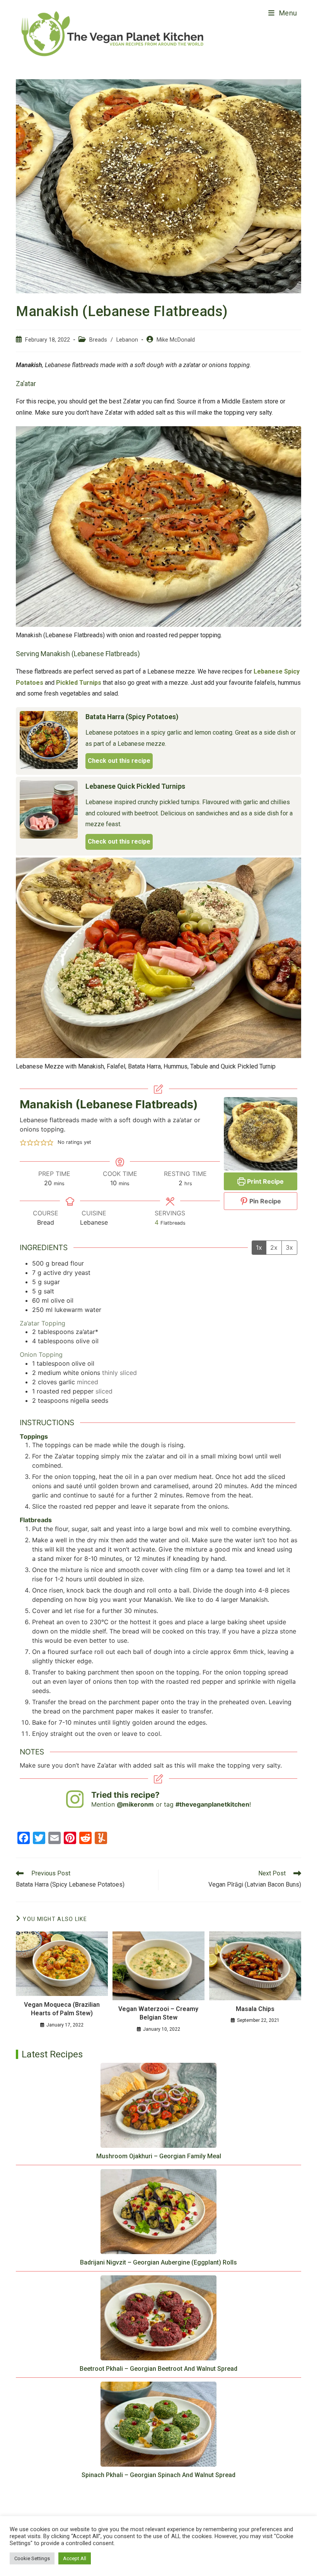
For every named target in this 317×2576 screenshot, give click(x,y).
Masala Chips (255, 2009)
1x (259, 1247)
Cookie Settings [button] (32, 2558)
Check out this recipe (119, 761)
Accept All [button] (75, 2558)
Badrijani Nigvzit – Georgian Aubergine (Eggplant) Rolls (158, 2262)
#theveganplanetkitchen (212, 1804)
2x (274, 1247)
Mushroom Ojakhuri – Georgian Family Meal (159, 2156)
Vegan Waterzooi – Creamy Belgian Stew (158, 2013)
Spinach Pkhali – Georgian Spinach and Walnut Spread (158, 2475)
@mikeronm (135, 1804)
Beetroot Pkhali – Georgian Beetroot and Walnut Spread (158, 2369)
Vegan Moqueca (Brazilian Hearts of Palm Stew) (62, 2009)
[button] (23, 1142)
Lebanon (127, 340)
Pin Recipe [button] (264, 1201)
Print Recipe (265, 1181)
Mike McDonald (176, 340)
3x (289, 1247)
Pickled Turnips (79, 683)
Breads (98, 340)
